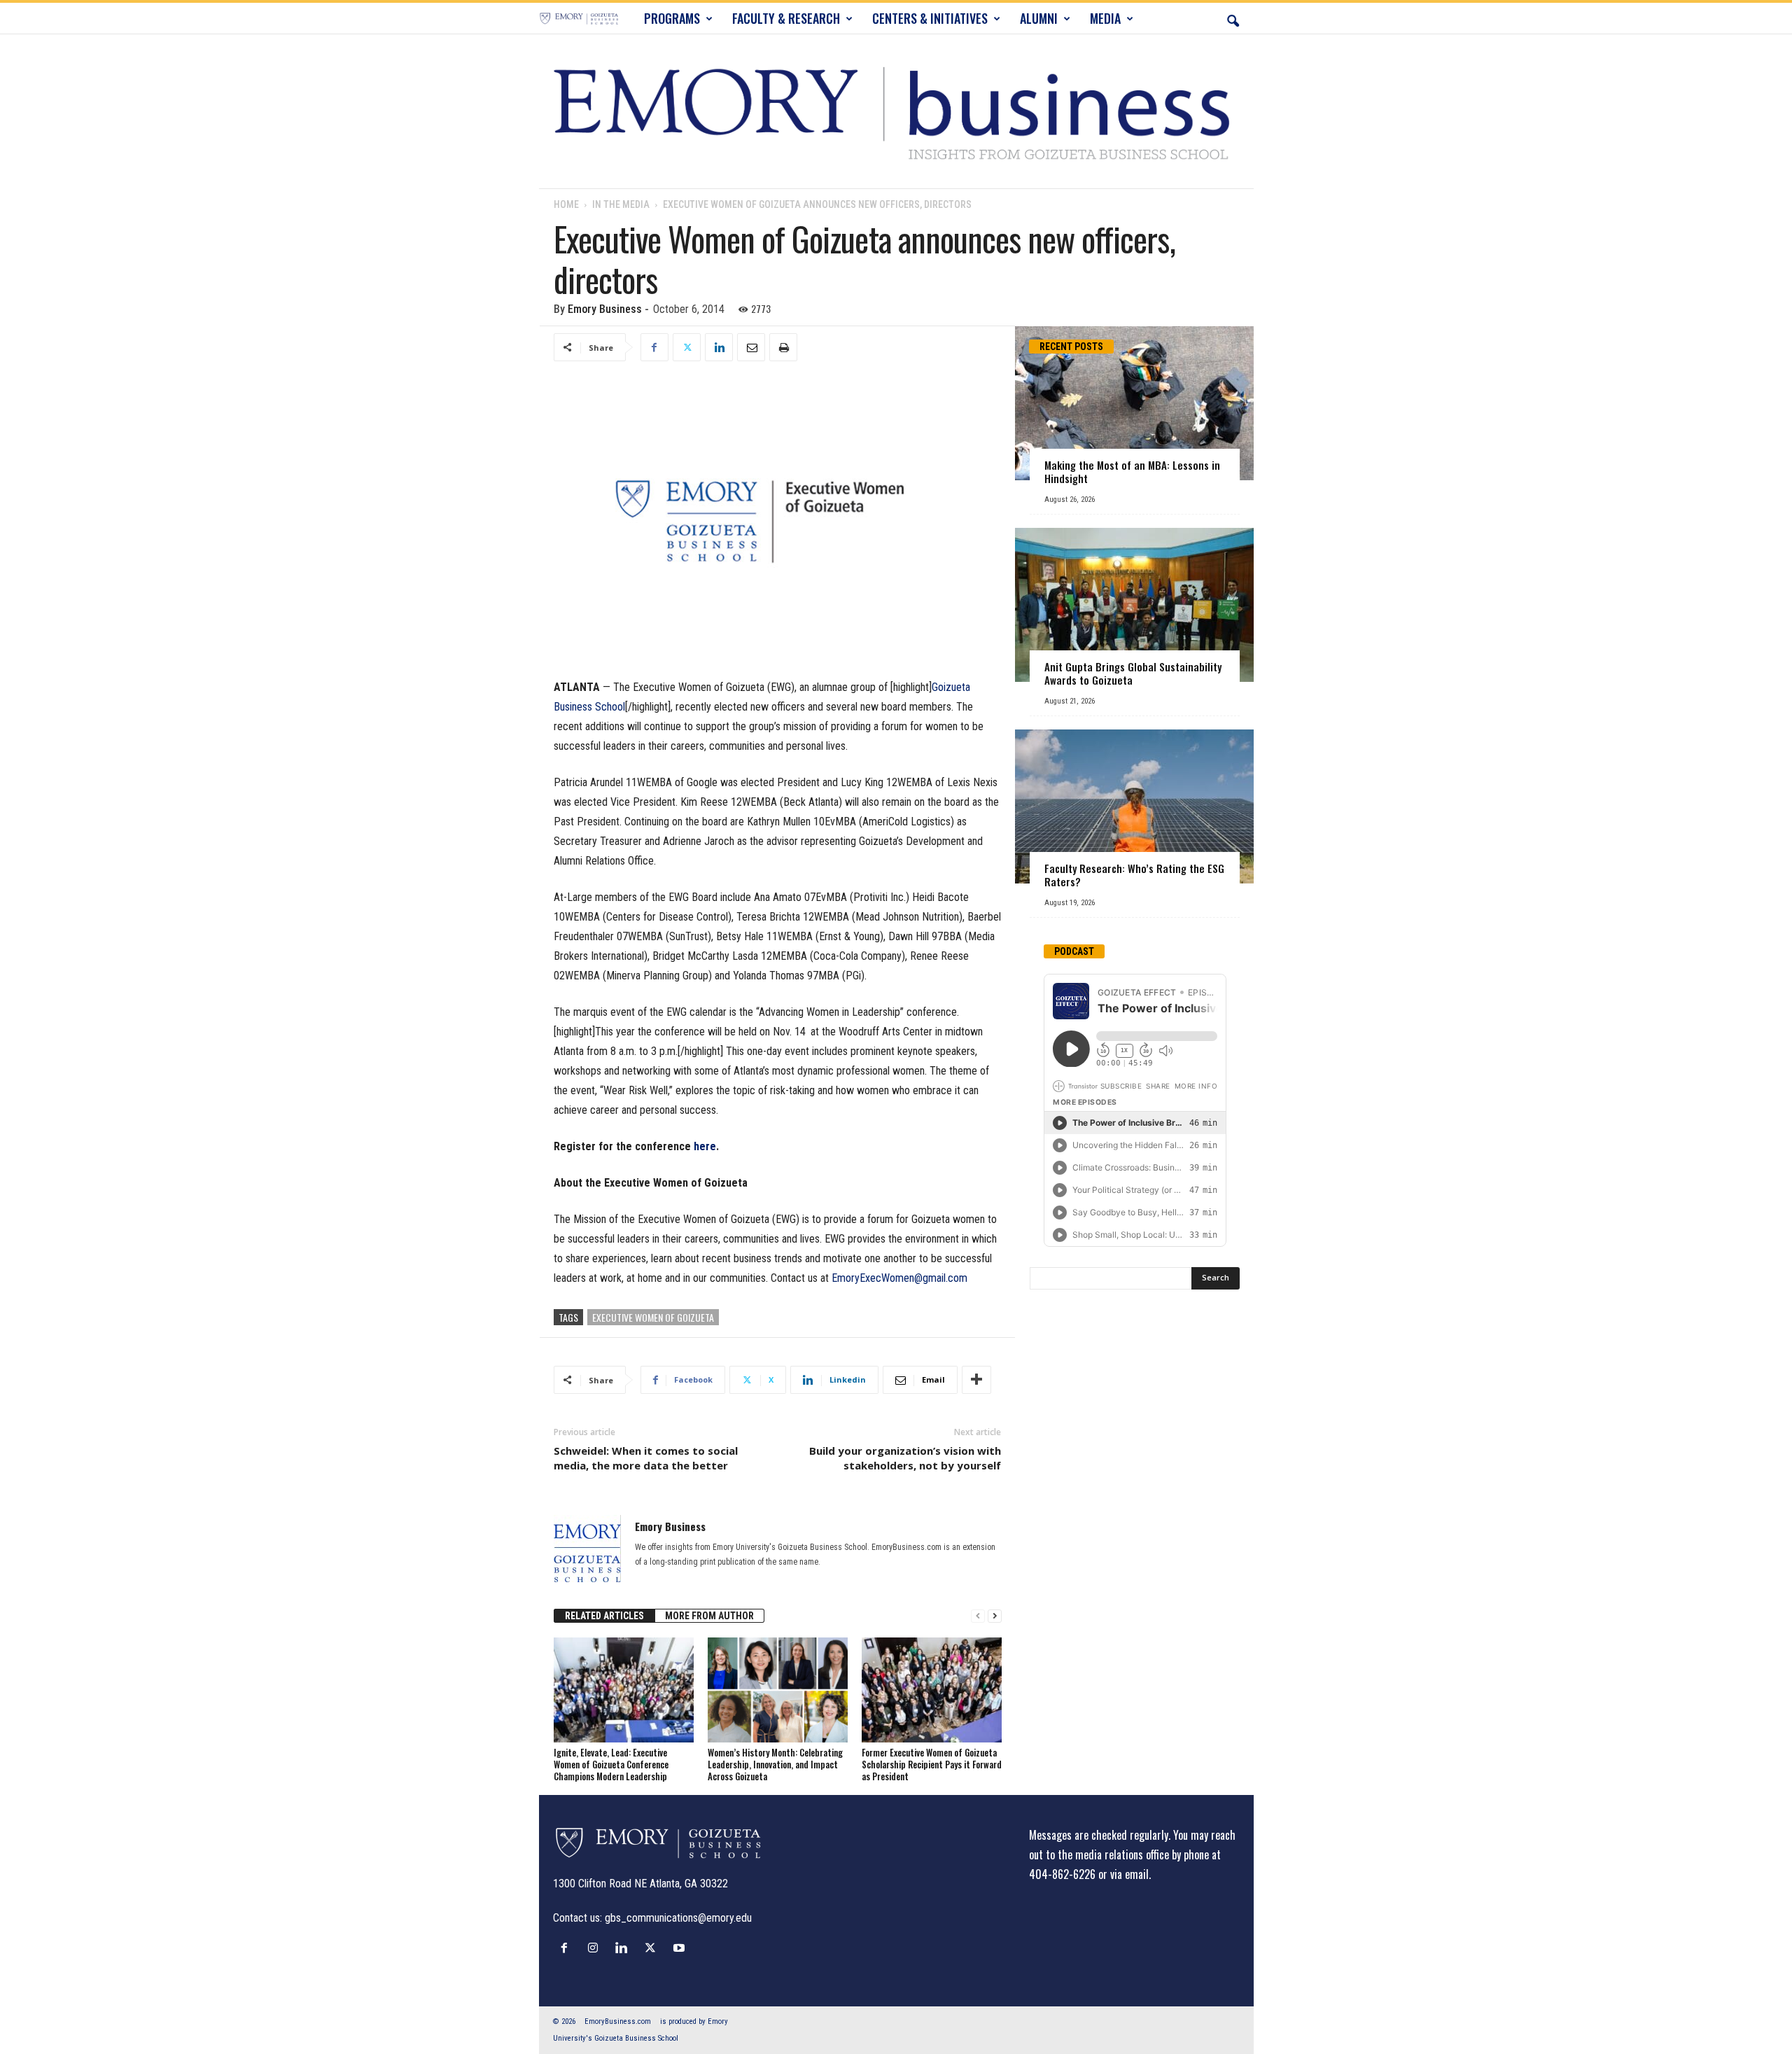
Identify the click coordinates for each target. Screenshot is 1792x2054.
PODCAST (1074, 951)
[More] (976, 1380)
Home (566, 204)
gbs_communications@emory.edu (678, 1918)
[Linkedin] (719, 347)
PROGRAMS (672, 18)
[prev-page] (978, 1616)
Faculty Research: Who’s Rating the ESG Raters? (1134, 875)
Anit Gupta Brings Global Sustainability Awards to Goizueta (1133, 673)
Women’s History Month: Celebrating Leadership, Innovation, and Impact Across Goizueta (775, 1764)
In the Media (621, 204)
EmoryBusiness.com (618, 2021)
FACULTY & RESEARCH (786, 18)
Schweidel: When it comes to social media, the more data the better (646, 1458)
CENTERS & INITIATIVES (930, 18)
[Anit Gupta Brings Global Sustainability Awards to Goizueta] (1134, 605)
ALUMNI (1039, 18)
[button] (1233, 18)
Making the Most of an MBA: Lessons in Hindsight (1132, 471)
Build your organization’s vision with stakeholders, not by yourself (905, 1458)
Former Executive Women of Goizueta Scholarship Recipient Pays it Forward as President (932, 1764)
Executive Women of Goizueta (653, 1317)
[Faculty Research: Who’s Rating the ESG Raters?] (1134, 806)
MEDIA (1105, 18)
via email (1129, 1874)
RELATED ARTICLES (604, 1616)
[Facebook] (654, 347)
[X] (687, 347)
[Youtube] (681, 1948)
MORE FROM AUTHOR (709, 1616)
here (705, 1146)
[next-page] (995, 1616)
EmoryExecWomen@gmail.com (899, 1278)
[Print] (783, 347)
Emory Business (605, 309)
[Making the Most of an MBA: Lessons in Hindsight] (1134, 403)
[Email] (751, 347)
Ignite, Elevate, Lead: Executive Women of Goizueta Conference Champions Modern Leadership (611, 1764)
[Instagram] (596, 1948)
